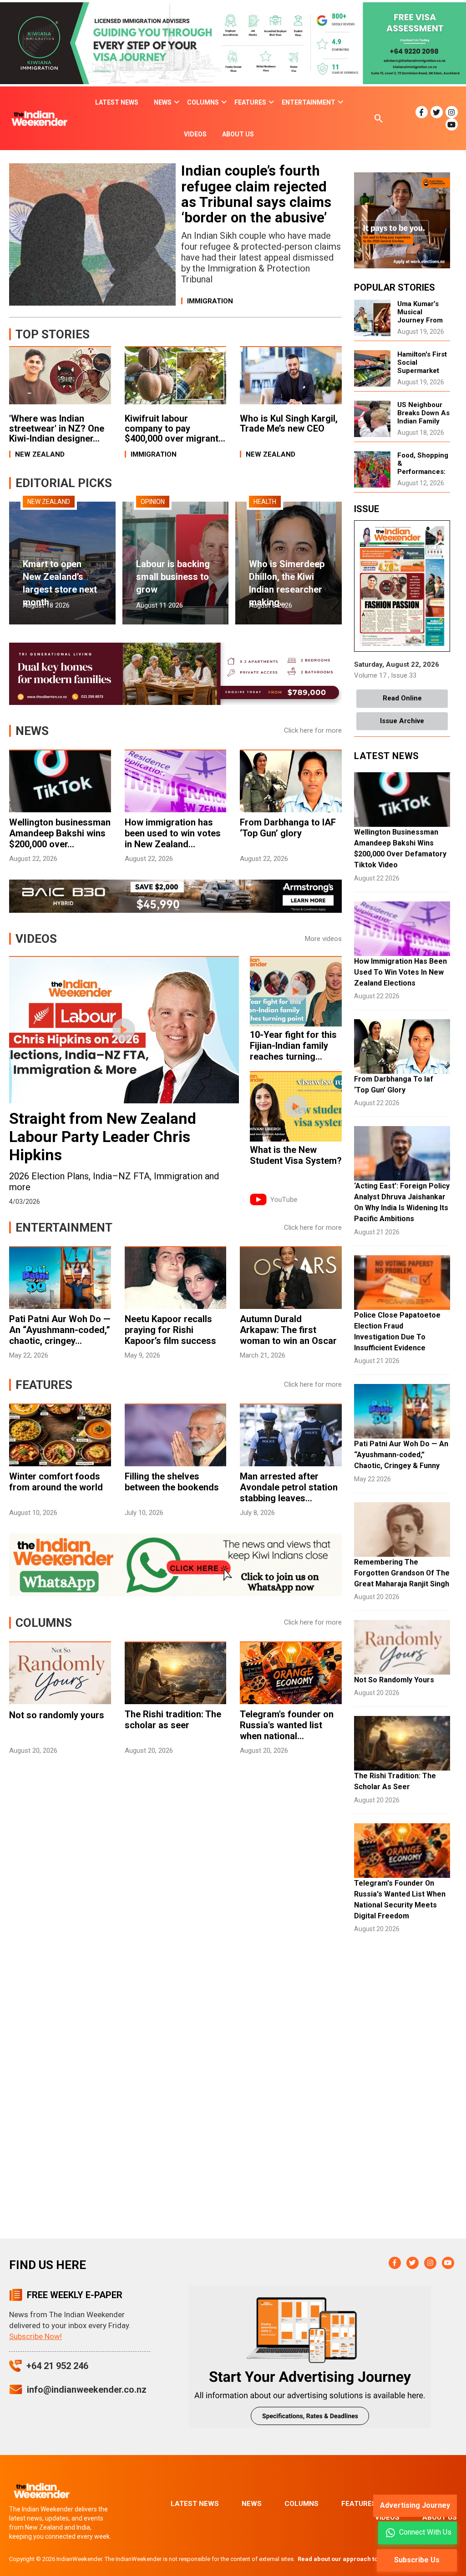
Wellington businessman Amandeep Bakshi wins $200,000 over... (60, 833)
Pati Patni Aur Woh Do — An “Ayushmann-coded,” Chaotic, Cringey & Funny (401, 1455)
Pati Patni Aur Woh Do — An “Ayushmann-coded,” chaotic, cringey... (60, 1330)
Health (265, 502)
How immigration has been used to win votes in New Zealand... (173, 833)
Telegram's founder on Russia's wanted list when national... (287, 1725)
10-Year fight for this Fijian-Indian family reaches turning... (293, 1046)
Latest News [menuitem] (117, 102)
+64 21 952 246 (57, 2366)
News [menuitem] (163, 102)
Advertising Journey (415, 2505)
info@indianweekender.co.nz (87, 2390)
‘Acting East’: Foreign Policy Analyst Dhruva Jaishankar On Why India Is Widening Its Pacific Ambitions (402, 1202)
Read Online (402, 698)
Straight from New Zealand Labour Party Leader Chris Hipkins (103, 1137)
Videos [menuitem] (195, 134)
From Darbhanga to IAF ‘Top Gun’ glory (288, 828)
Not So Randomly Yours (394, 1680)
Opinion (153, 502)
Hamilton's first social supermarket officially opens (423, 367)
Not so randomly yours (57, 1715)
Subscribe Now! (35, 2336)
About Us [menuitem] (238, 134)
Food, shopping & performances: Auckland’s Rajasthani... (423, 472)
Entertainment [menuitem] (309, 102)
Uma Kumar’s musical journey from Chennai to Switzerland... (420, 320)
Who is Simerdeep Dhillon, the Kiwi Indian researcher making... (287, 583)
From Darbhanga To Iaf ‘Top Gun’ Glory (394, 1084)
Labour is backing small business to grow (173, 577)
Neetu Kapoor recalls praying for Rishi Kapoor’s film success (170, 1330)
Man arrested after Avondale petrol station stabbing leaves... (289, 1487)
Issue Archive (402, 721)
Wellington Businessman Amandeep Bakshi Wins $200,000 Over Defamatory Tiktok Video (400, 848)
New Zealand (49, 502)
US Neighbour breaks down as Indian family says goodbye (423, 417)
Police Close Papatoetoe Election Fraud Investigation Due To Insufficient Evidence (397, 1331)
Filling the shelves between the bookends (172, 1482)
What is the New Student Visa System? (296, 1155)
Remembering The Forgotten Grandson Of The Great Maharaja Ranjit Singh (402, 1573)
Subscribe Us (417, 2560)
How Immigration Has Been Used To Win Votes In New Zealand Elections (400, 972)
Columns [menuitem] (203, 102)
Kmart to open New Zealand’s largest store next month (60, 583)
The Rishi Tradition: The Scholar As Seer (395, 1781)
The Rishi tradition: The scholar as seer (173, 1720)
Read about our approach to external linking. (362, 2559)
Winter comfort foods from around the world (56, 1482)
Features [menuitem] (250, 102)
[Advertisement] (175, 1840)
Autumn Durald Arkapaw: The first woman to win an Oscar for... (288, 1335)
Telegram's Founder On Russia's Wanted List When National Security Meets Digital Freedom (400, 1899)
